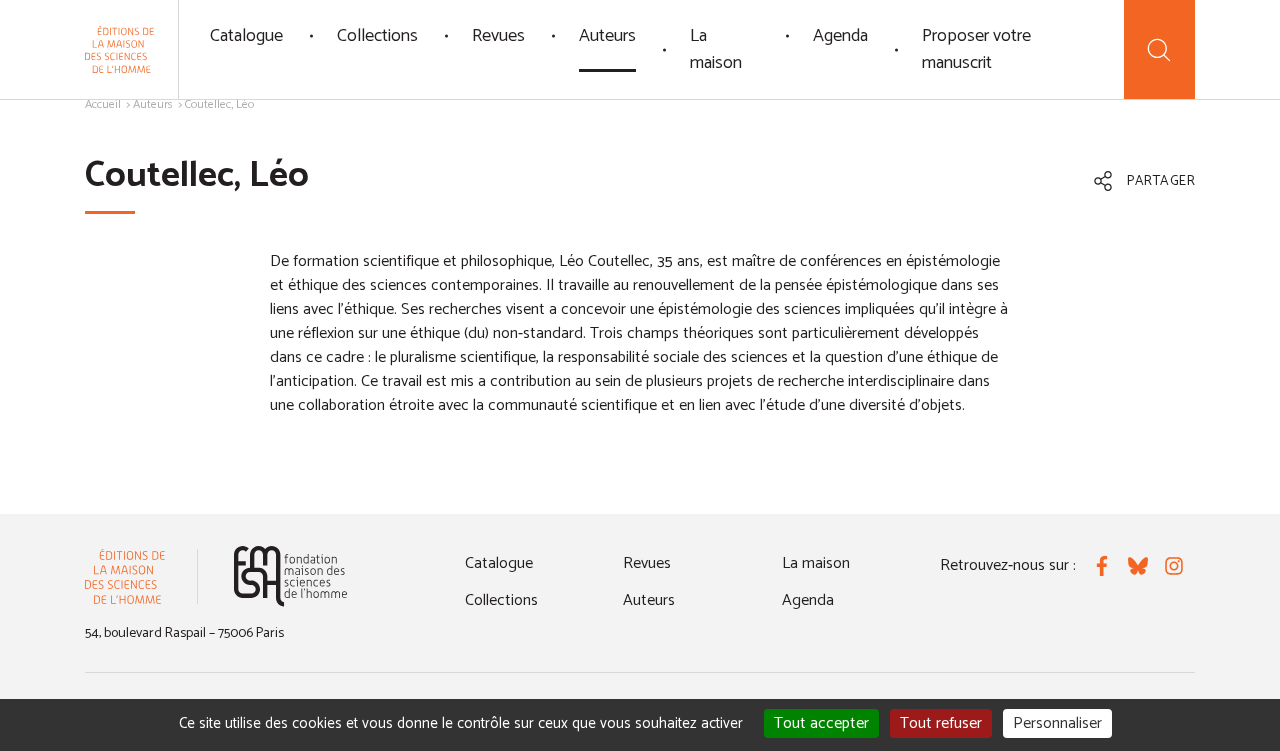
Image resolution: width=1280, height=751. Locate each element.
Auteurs (607, 36)
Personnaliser (1057, 723)
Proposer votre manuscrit (976, 49)
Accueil (103, 104)
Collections (377, 36)
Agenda (840, 36)
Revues (498, 36)
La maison (716, 49)
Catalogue (246, 36)
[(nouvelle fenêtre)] (290, 576)
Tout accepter (821, 723)
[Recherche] (1159, 49)
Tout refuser (941, 723)
